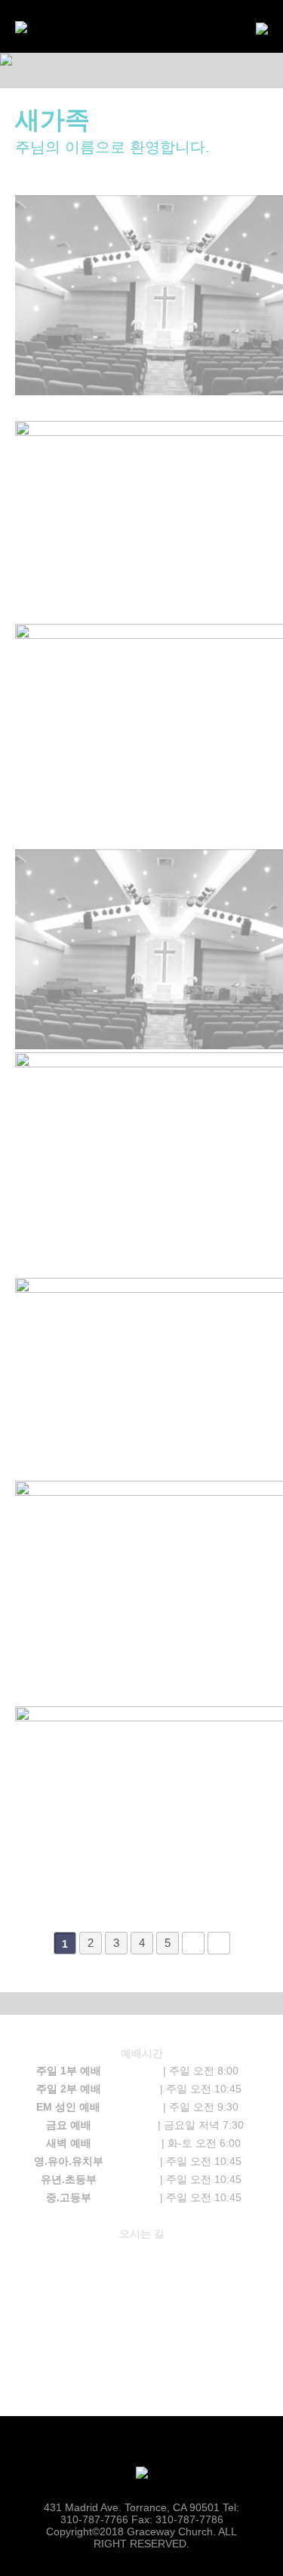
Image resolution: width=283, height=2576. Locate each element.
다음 (193, 1943)
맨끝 (219, 1943)
